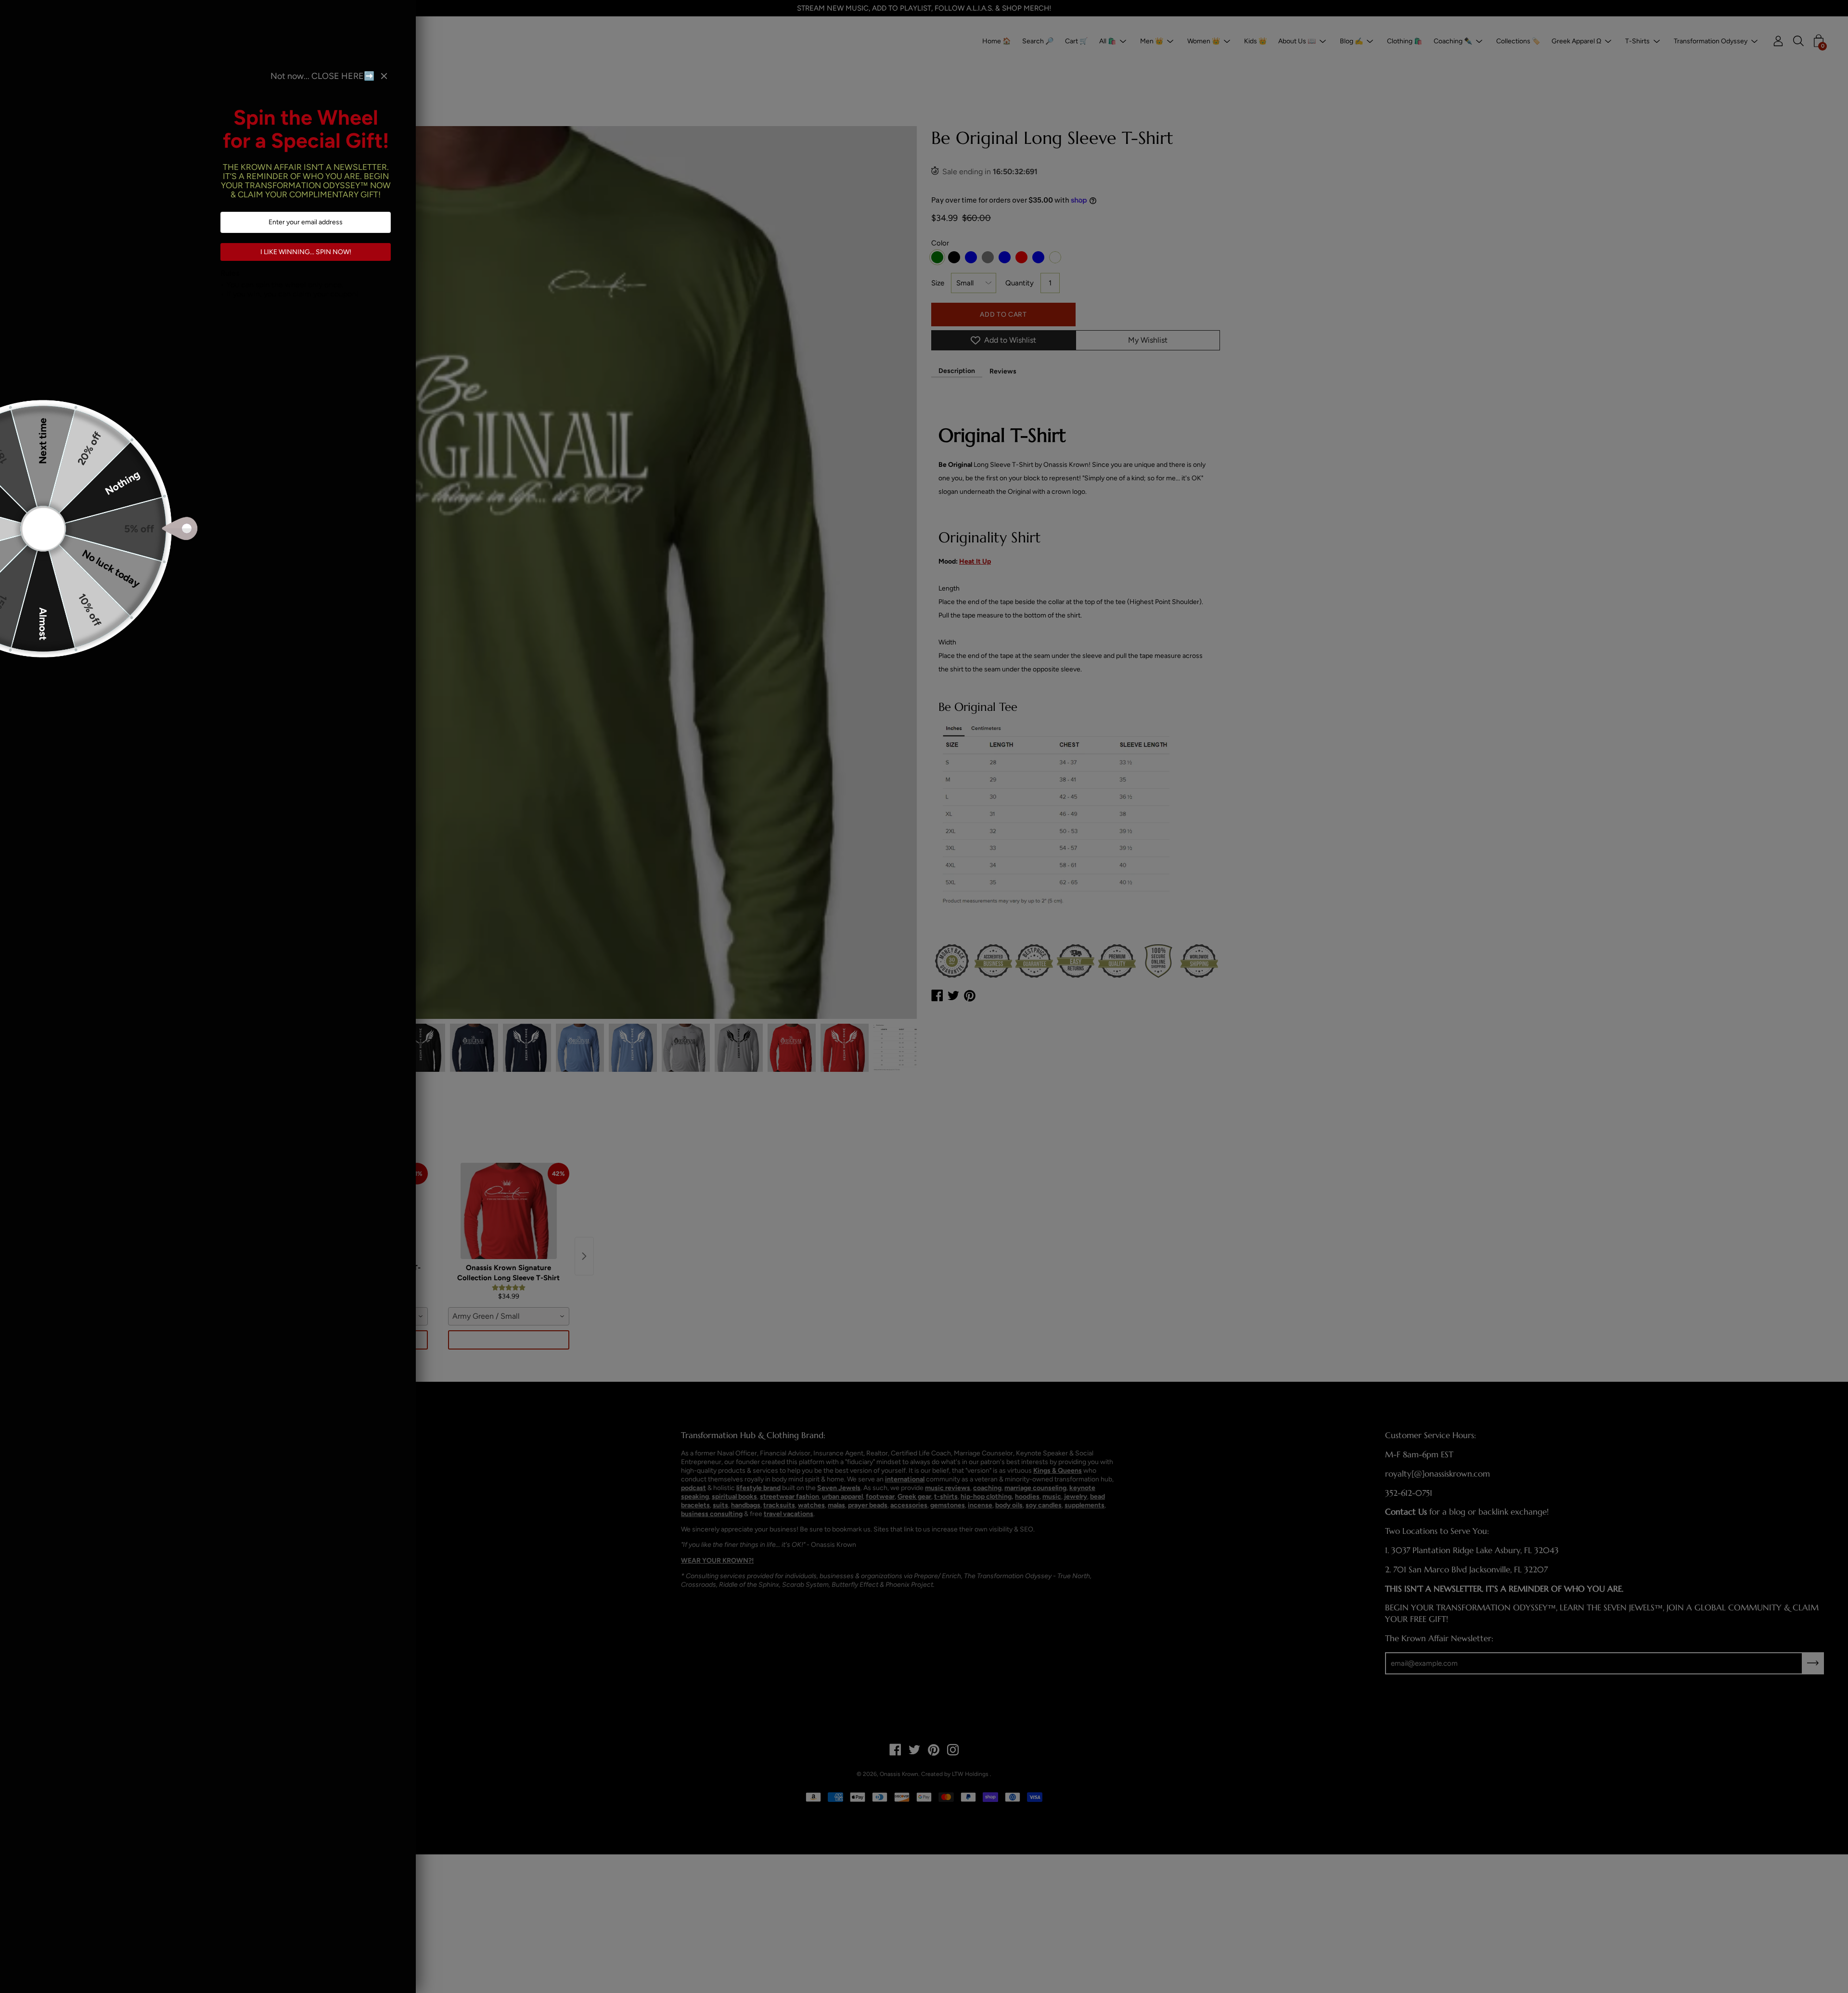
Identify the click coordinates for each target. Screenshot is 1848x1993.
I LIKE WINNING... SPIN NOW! (306, 252)
